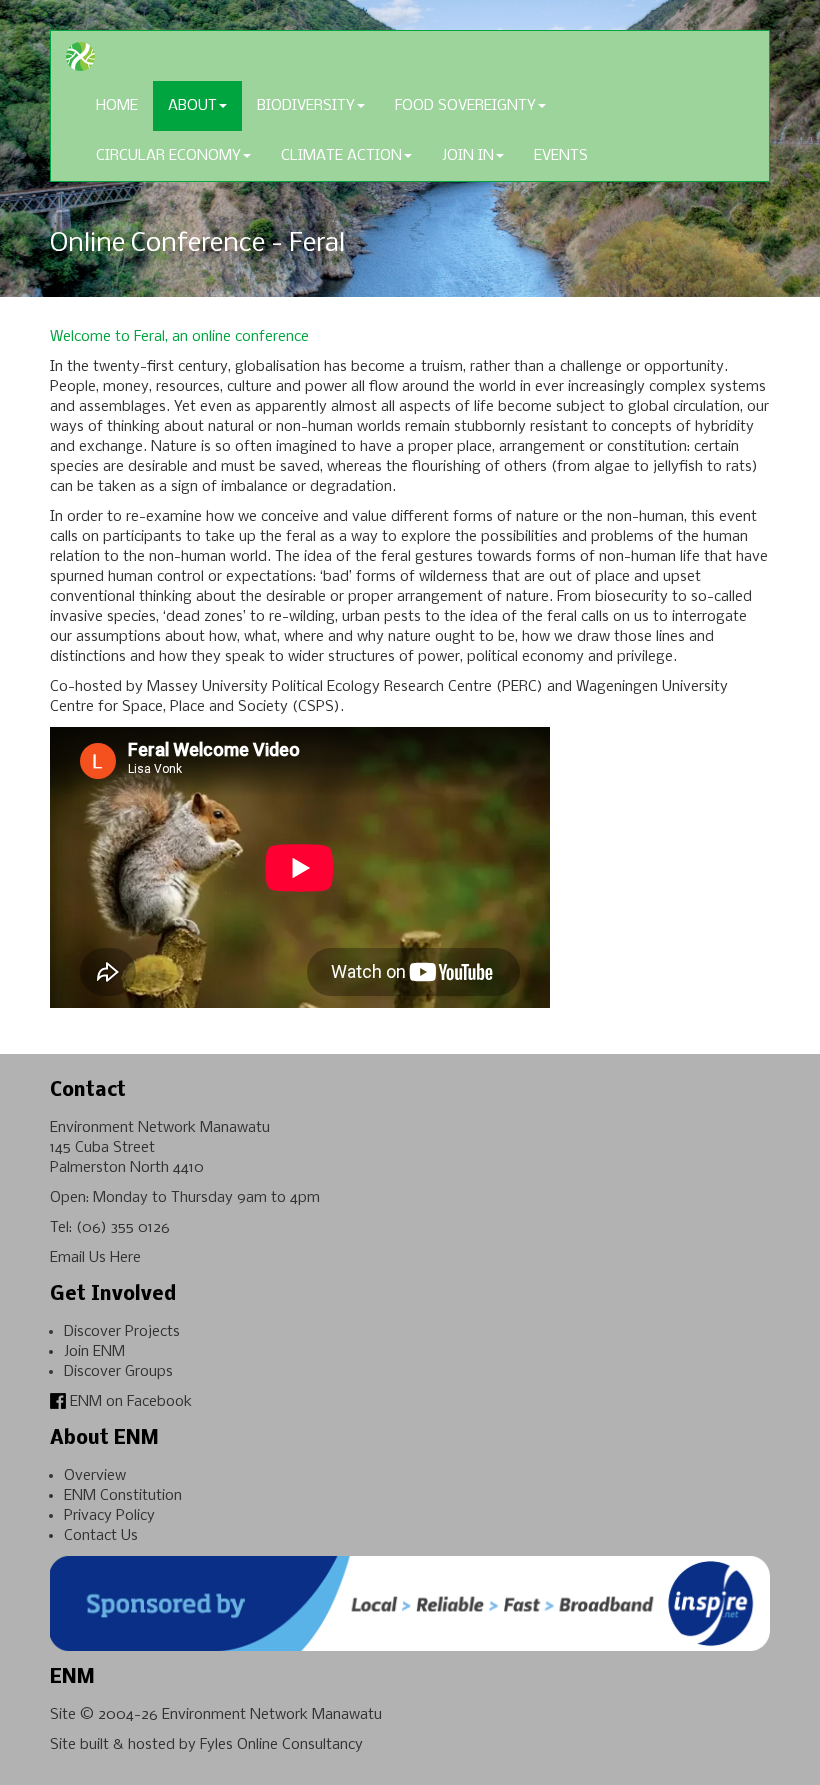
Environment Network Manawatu (272, 1715)
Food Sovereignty (465, 106)
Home (117, 106)
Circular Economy (168, 156)
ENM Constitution (123, 1496)
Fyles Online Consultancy (281, 1745)
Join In (468, 156)
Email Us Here (95, 1258)
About (192, 106)
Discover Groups (118, 1372)
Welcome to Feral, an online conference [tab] (179, 337)
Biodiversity (306, 106)
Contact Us (101, 1536)
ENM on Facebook (129, 1402)
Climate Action (341, 156)
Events (561, 156)
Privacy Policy (109, 1516)
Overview (95, 1476)
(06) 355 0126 (123, 1228)
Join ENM (94, 1352)
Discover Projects (122, 1332)
